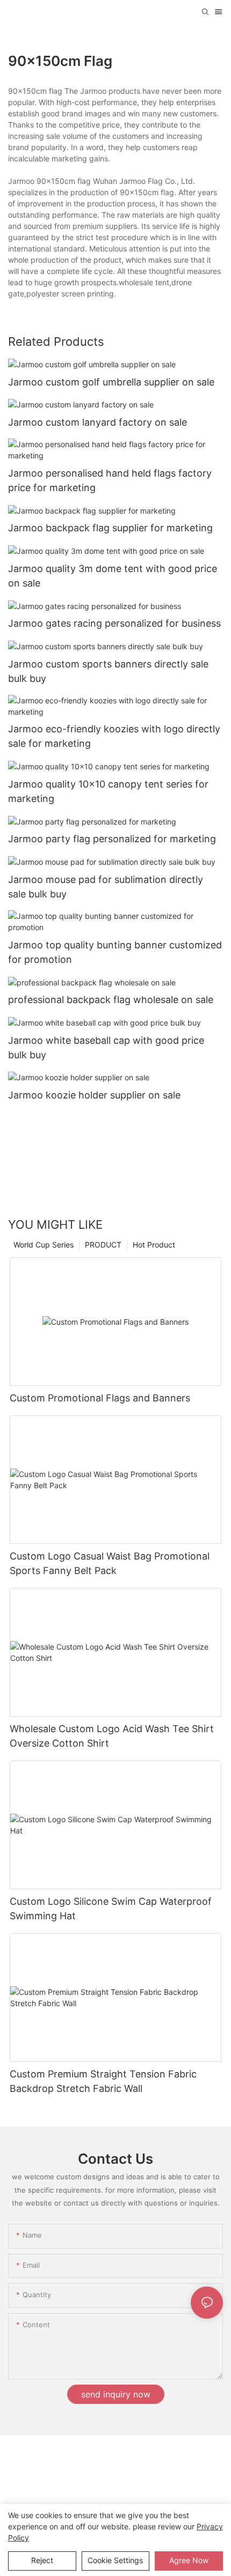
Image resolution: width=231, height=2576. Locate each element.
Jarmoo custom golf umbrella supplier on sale (111, 382)
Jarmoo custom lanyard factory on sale (98, 422)
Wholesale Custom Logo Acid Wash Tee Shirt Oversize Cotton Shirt (112, 1736)
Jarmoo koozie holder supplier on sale (94, 1095)
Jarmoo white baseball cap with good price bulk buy (106, 1048)
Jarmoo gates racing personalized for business (114, 623)
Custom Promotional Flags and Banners (100, 1398)
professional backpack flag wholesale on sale (111, 1000)
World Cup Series (44, 1245)
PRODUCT (103, 1245)
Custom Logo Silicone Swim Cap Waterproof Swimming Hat (111, 1909)
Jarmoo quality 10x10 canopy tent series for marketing (108, 791)
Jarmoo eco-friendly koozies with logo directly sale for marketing (114, 736)
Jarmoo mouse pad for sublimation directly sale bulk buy (106, 887)
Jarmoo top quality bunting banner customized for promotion (115, 952)
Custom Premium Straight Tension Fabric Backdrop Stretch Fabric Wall (103, 2081)
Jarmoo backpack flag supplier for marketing (110, 528)
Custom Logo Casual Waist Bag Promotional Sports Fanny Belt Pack (110, 1563)
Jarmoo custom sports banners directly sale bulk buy (108, 671)
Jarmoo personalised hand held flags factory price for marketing (110, 480)
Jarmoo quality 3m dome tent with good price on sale (113, 576)
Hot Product (154, 1245)
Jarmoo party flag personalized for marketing (112, 839)
